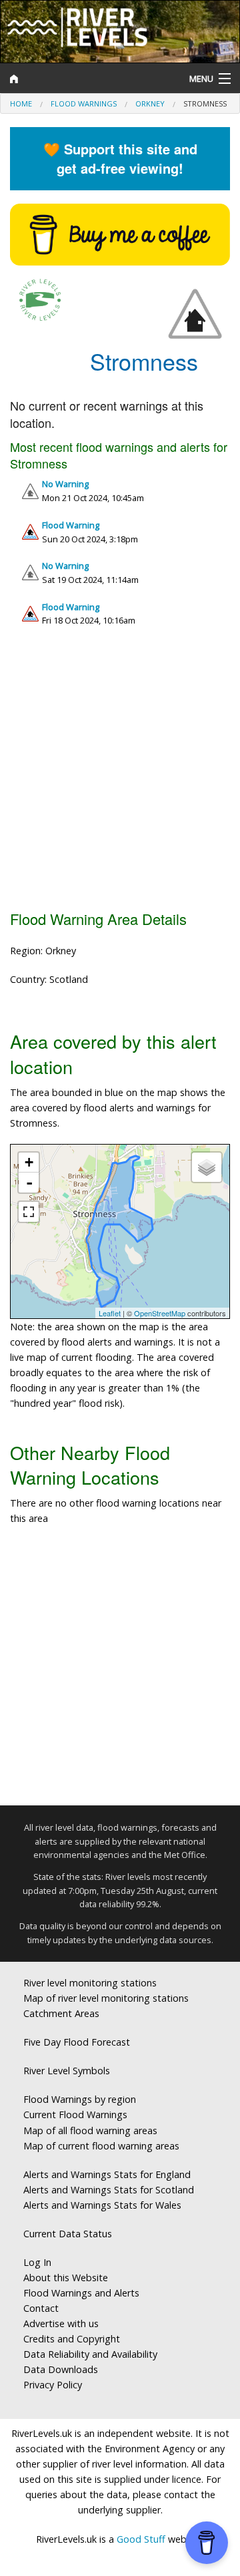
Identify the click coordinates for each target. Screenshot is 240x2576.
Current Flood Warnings (75, 2115)
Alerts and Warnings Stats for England (107, 2174)
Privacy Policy (53, 2385)
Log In (37, 2262)
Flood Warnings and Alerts (81, 2293)
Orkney (150, 103)
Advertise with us (61, 2323)
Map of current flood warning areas (101, 2146)
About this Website (66, 2278)
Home (21, 103)
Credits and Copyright (72, 2339)
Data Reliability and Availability (90, 2354)
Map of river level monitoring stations (106, 1998)
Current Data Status (68, 2234)
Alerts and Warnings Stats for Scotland (109, 2190)
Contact (41, 2308)
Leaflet (110, 1313)
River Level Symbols (67, 2071)
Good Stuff (141, 2539)
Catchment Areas (61, 2013)
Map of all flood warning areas (90, 2130)
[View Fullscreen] (29, 1212)
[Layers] (207, 1167)
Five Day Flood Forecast (77, 2042)
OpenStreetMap (160, 1313)
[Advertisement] (120, 774)
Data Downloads (61, 2369)
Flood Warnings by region (80, 2099)
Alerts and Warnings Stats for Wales (102, 2205)
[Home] (90, 79)
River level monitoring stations (90, 1983)
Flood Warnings (84, 103)
